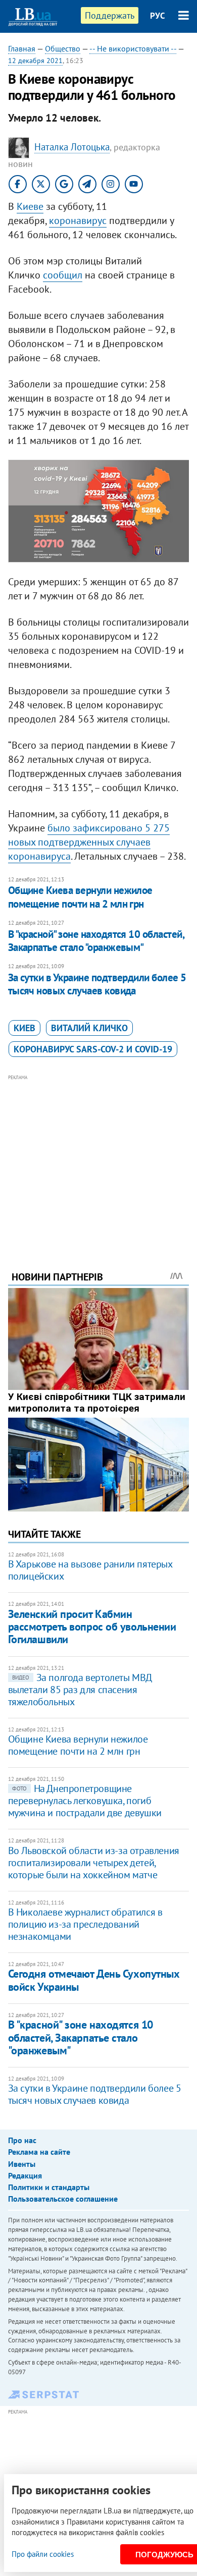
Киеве (30, 206)
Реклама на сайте (39, 2152)
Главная (22, 48)
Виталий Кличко (89, 1028)
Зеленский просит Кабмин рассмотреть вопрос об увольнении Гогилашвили (92, 1627)
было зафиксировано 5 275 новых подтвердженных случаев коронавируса (89, 842)
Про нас (22, 2140)
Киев (24, 1028)
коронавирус (78, 220)
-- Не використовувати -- (133, 48)
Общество (63, 48)
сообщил (63, 275)
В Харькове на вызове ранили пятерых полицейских (90, 1570)
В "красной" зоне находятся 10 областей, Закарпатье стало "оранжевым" (96, 941)
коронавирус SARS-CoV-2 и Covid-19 (93, 1049)
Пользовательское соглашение (63, 2199)
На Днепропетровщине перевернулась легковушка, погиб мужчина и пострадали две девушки (85, 1801)
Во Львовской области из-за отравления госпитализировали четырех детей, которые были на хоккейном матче (94, 1863)
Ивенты (22, 2164)
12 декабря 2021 (35, 61)
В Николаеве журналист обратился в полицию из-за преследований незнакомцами (85, 1924)
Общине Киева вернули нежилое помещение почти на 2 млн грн (80, 897)
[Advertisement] (99, 1159)
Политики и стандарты (49, 2187)
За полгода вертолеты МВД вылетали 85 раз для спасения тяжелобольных (80, 1690)
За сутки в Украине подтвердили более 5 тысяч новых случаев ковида (97, 984)
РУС (158, 16)
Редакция (25, 2175)
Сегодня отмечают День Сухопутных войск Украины (94, 1980)
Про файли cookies (43, 2554)
